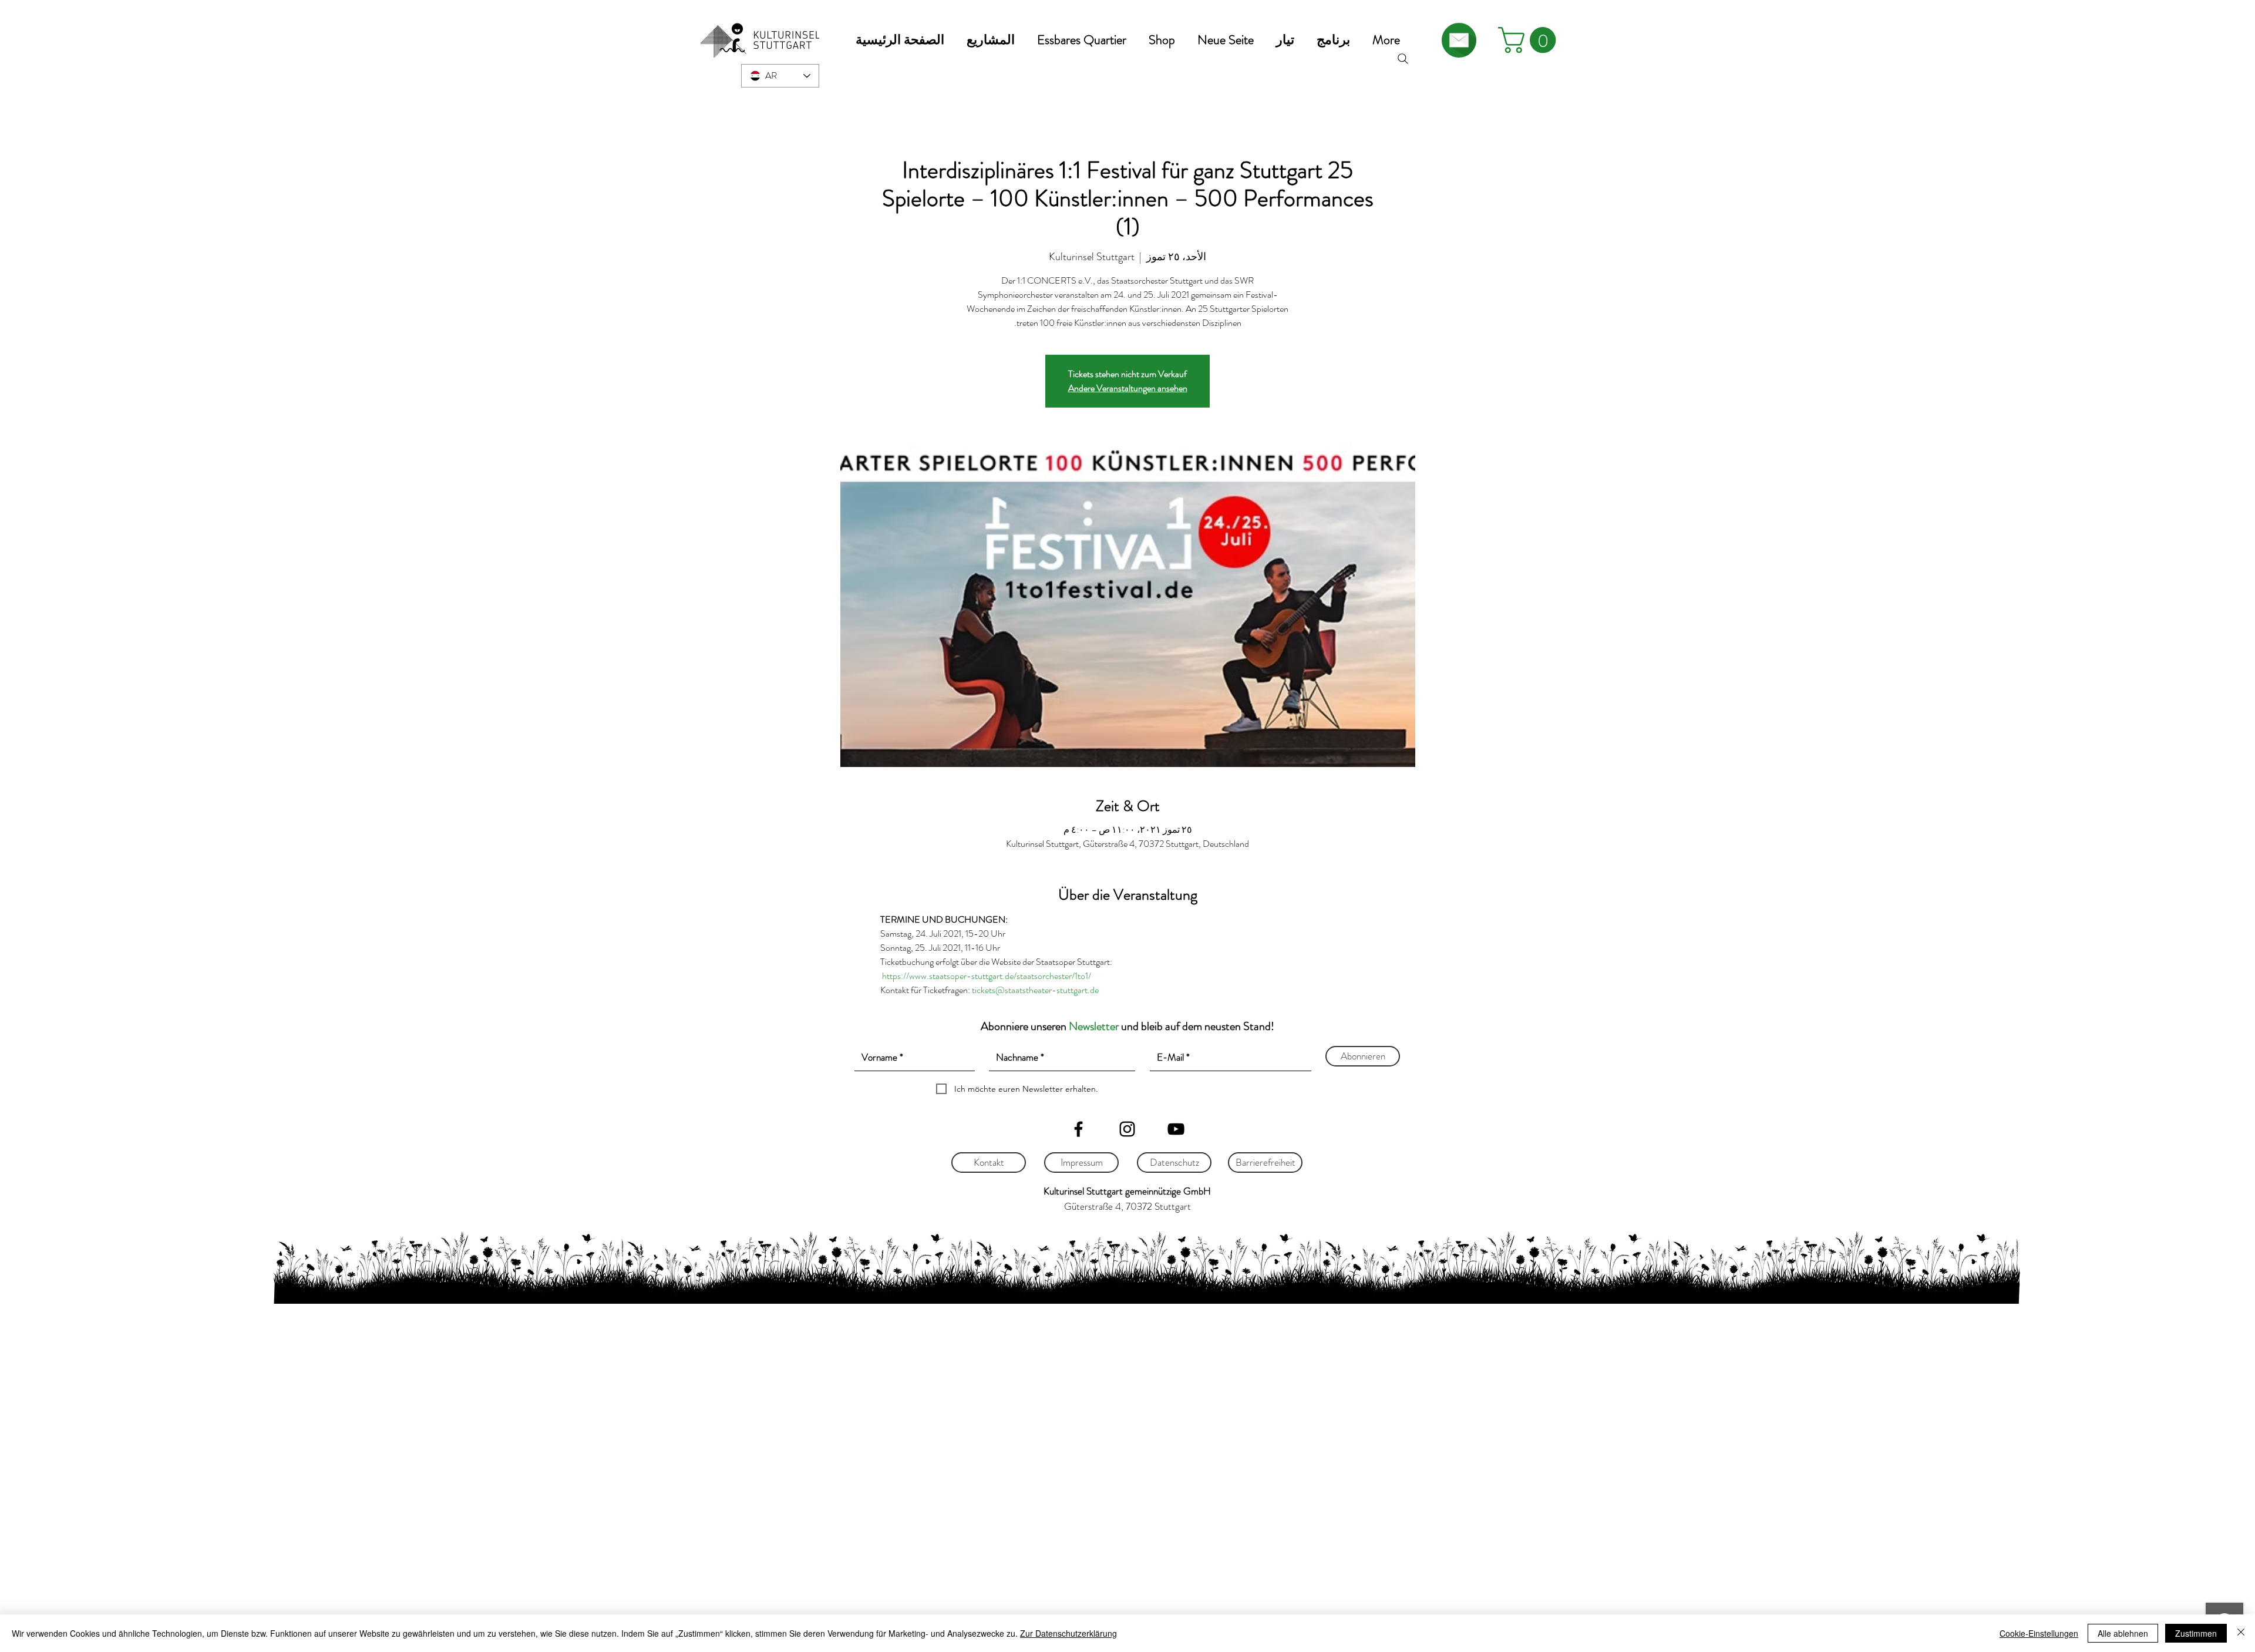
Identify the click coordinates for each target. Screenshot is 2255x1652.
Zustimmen (2196, 1633)
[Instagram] (1127, 1129)
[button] (991, 40)
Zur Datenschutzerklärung (1068, 1633)
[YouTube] (1176, 1129)
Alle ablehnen (2123, 1633)
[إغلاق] (2241, 1633)
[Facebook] (1078, 1129)
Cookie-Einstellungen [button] (2039, 1633)
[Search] (1403, 59)
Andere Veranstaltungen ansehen (1128, 388)
